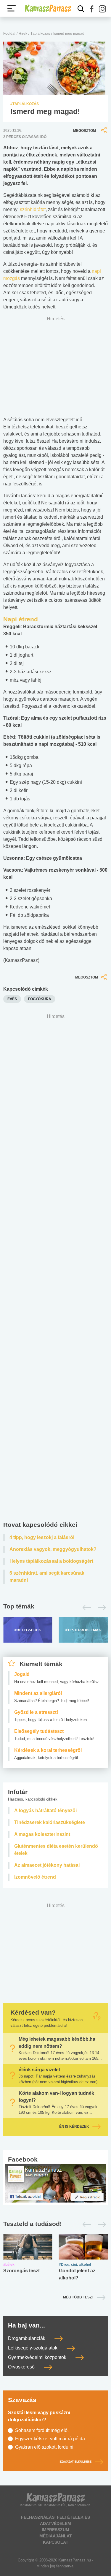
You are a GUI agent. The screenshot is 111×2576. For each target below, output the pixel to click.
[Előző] (85, 1608)
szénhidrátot (33, 209)
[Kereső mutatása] (81, 9)
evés (12, 999)
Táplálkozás (40, 34)
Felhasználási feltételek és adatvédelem (55, 2520)
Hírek (23, 34)
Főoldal (9, 34)
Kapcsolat (56, 2542)
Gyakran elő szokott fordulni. (45, 2447)
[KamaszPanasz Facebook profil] (56, 2183)
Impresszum (55, 2530)
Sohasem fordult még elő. (42, 2430)
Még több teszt (78, 2297)
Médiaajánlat (56, 2536)
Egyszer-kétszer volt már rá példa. (51, 2439)
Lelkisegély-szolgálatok (33, 2348)
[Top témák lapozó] (55, 1608)
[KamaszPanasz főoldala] (48, 8)
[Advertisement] (55, 1269)
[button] (92, 9)
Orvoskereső (22, 2367)
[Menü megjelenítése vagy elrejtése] (12, 8)
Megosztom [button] (85, 131)
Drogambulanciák (27, 2338)
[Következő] (100, 1608)
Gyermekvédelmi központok (38, 2357)
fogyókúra (40, 999)
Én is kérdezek (74, 2127)
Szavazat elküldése (75, 2462)
